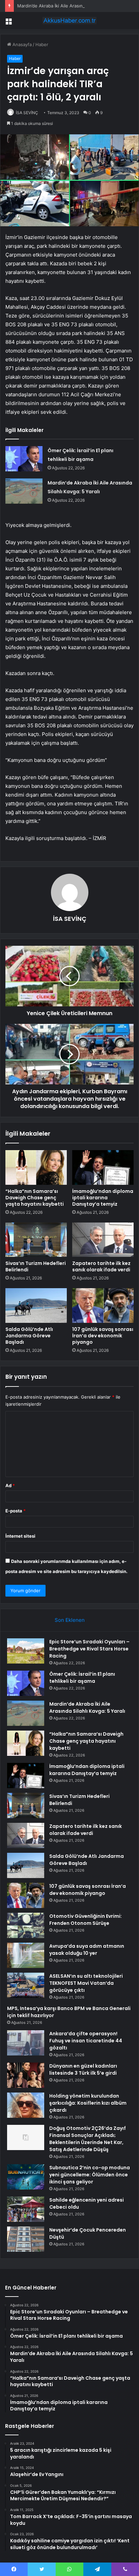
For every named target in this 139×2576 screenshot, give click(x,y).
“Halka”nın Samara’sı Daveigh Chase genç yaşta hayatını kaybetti (35, 1198)
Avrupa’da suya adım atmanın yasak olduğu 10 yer (87, 1950)
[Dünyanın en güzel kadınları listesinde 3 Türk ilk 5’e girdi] (26, 2075)
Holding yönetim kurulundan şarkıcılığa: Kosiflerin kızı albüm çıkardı (88, 2103)
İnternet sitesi (20, 1536)
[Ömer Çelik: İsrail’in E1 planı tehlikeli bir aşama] (24, 459)
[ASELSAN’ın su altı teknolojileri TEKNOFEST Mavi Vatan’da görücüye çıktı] (26, 1985)
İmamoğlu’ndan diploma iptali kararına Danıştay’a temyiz (103, 1198)
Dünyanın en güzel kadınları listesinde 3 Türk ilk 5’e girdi (83, 2069)
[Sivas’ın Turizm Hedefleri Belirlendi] (36, 1240)
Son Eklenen (70, 1620)
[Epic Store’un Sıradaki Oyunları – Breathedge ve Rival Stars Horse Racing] (26, 1651)
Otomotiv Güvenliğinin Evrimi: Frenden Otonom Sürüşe (86, 1920)
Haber (42, 44)
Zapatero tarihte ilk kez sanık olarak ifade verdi (101, 1266)
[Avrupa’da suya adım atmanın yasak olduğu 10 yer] (26, 1955)
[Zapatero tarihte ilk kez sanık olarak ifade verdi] (103, 1240)
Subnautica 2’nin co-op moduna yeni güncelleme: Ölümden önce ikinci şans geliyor (90, 2175)
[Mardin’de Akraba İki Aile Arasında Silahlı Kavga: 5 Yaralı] (24, 491)
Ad (10, 1485)
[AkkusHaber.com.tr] (69, 21)
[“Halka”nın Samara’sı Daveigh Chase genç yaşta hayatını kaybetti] (36, 1167)
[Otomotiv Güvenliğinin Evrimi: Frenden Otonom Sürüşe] (26, 1925)
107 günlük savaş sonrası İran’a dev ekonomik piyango (103, 1336)
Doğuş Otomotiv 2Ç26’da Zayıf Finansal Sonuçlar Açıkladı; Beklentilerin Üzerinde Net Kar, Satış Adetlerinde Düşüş (88, 2139)
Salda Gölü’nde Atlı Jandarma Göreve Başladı (29, 1336)
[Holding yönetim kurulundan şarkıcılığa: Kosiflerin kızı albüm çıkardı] (26, 2105)
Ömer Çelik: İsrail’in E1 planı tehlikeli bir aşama (82, 1678)
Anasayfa (21, 44)
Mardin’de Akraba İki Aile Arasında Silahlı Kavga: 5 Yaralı (75, 6)
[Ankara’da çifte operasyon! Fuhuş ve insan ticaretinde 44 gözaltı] (26, 2043)
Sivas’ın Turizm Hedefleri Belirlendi (36, 1266)
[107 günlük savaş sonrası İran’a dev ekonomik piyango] (103, 1306)
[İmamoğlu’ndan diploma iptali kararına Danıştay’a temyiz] (103, 1167)
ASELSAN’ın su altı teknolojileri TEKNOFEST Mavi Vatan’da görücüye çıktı (86, 1983)
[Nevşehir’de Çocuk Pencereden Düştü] (26, 2239)
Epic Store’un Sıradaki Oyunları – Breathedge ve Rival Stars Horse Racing (89, 1649)
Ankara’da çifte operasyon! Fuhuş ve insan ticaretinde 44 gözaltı (86, 2041)
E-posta (16, 1511)
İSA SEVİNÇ (27, 113)
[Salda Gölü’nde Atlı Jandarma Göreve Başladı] (36, 1306)
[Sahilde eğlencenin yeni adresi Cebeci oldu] (26, 2209)
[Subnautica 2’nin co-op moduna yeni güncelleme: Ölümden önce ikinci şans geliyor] (26, 2177)
